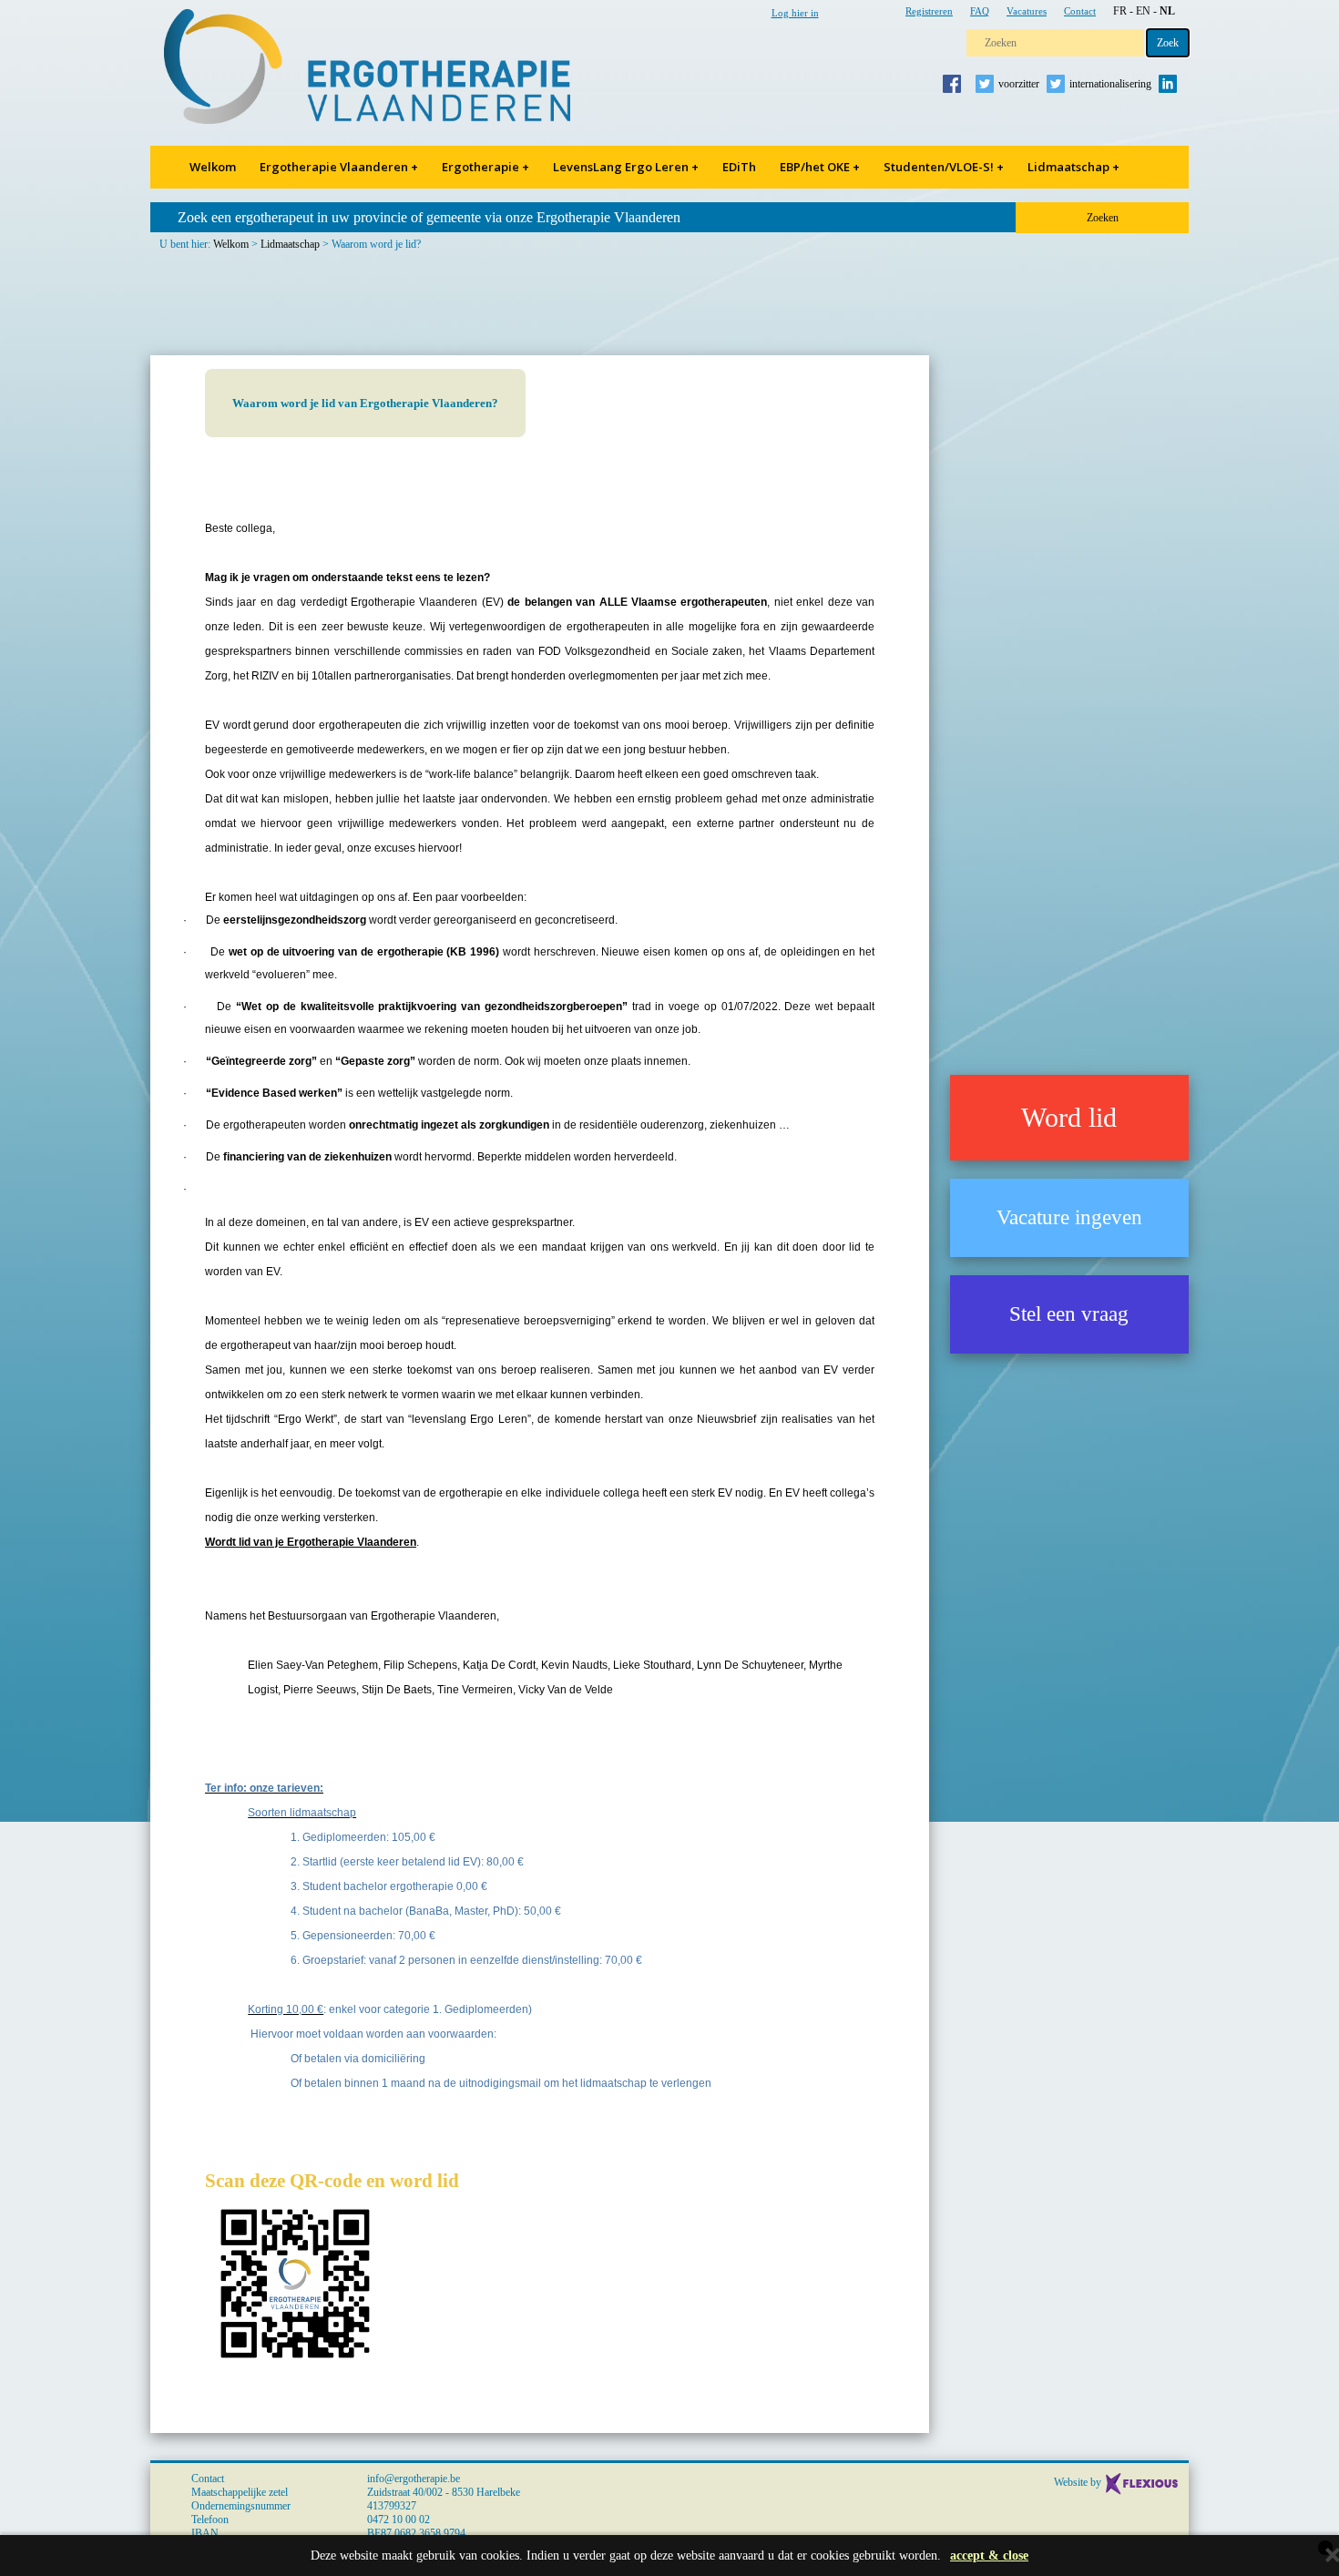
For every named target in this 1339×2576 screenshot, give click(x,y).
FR (1120, 11)
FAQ (980, 11)
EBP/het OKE (820, 167)
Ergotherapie (486, 167)
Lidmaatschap (1073, 167)
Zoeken (1103, 218)
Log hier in (795, 13)
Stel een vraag (1069, 1314)
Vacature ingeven (1069, 1217)
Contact (1080, 11)
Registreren (929, 11)
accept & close (989, 2556)
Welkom (213, 167)
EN (1143, 11)
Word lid (1069, 1117)
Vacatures (1027, 11)
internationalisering (1110, 84)
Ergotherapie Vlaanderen (339, 167)
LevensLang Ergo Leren (626, 167)
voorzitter (1019, 84)
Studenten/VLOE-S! (944, 167)
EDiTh (739, 167)
